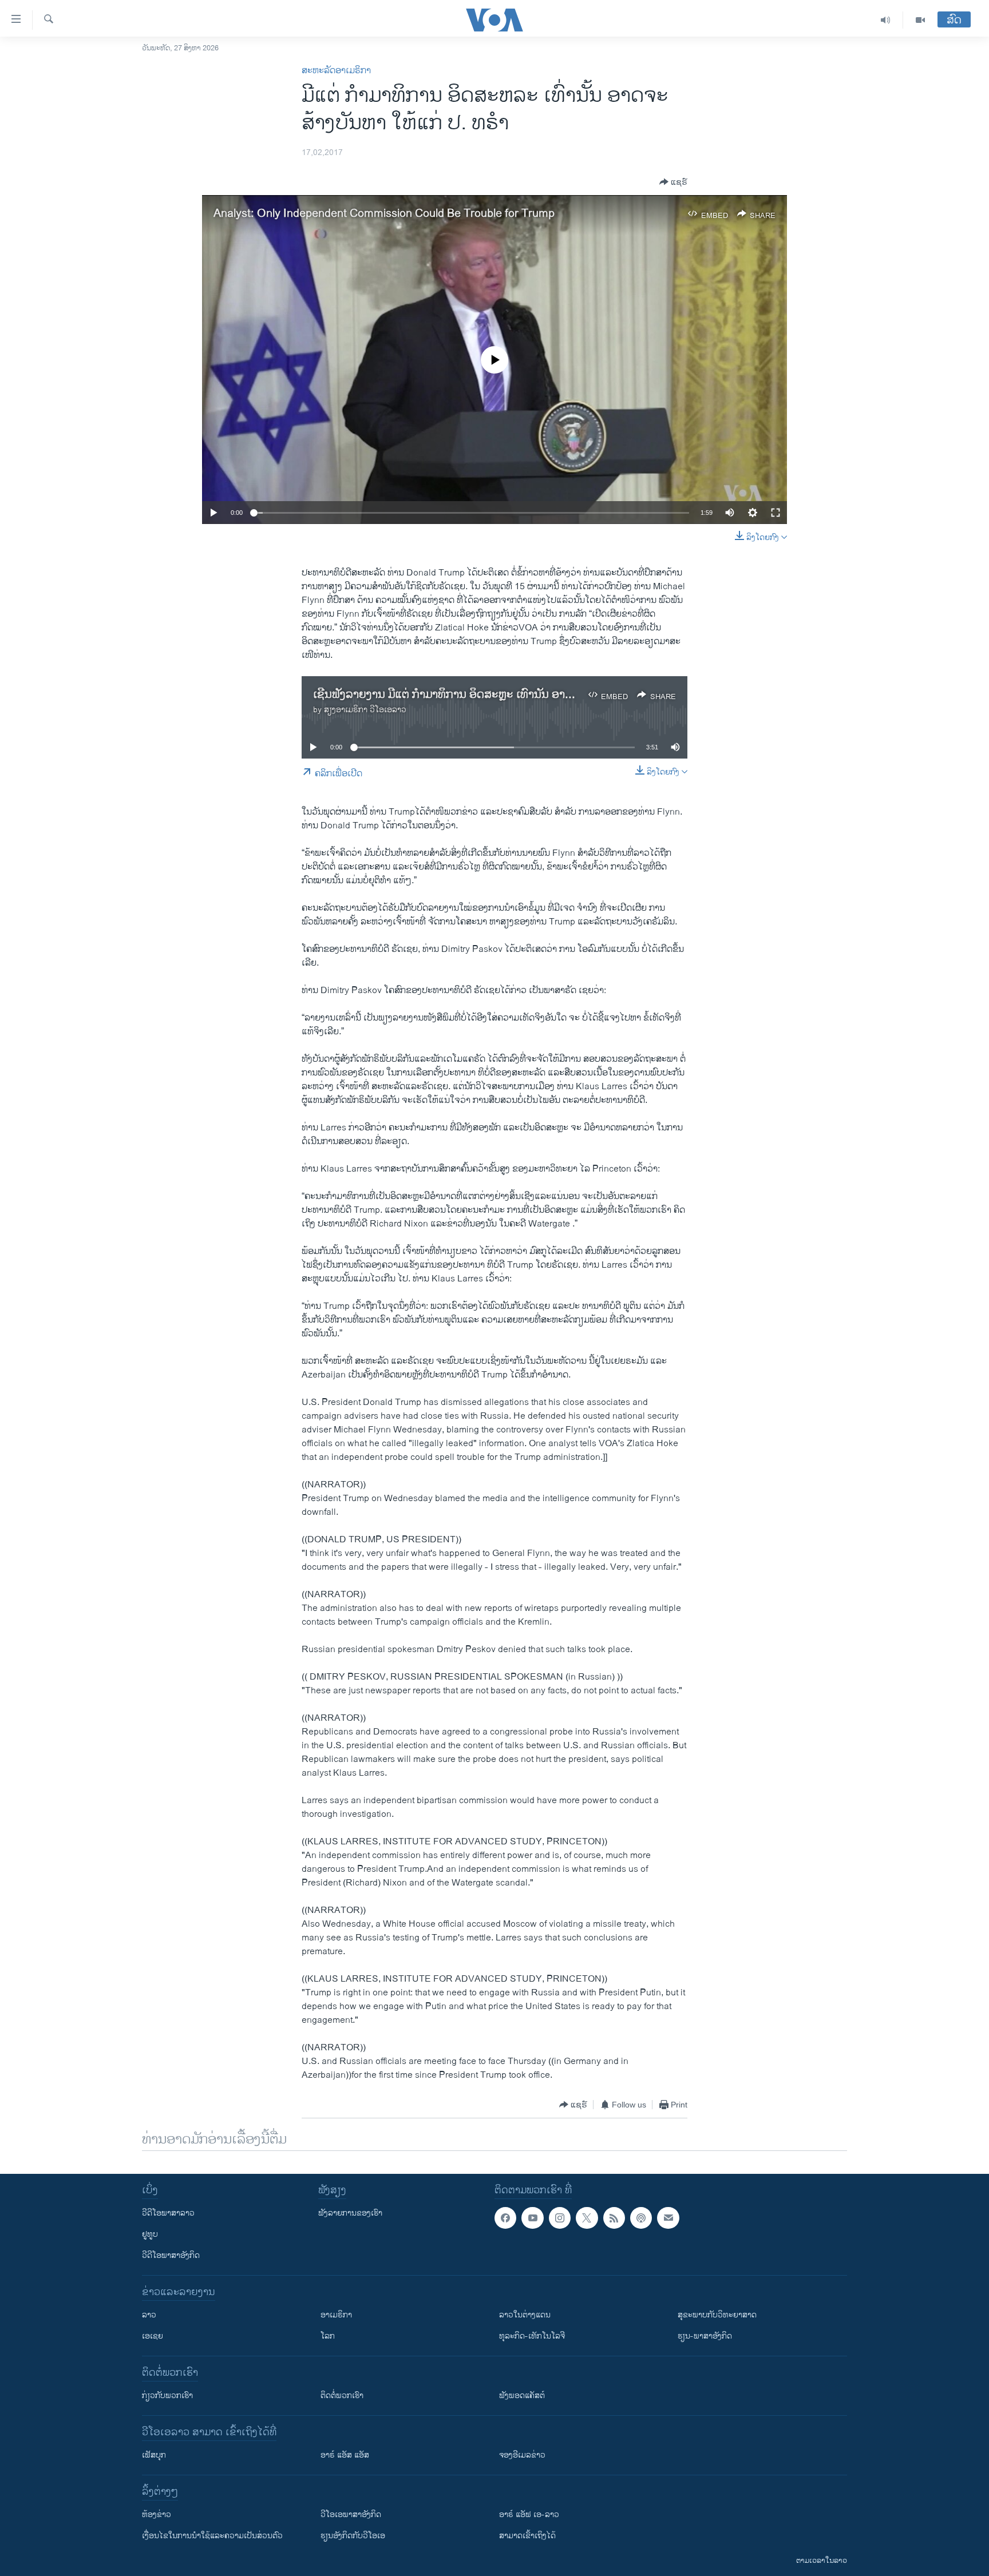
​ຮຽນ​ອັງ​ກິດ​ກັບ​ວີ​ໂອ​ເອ (353, 2536)
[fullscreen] (776, 513)
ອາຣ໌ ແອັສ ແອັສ (345, 2455)
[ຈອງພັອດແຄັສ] (668, 2218)
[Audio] (886, 20)
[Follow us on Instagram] (560, 2218)
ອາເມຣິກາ (336, 2315)
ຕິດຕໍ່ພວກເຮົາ (342, 2396)
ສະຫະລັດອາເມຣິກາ (336, 71)
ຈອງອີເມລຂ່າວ (522, 2455)
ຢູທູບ (150, 2234)
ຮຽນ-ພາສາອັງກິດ (705, 2336)
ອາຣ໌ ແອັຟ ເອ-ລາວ (529, 2515)
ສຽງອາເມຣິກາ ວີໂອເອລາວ (365, 710)
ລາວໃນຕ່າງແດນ (525, 2315)
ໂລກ (328, 2336)
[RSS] (614, 2218)
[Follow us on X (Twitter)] (587, 2218)
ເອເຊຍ (153, 2336)
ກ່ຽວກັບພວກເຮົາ (167, 2396)
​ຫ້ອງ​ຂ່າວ (157, 2515)
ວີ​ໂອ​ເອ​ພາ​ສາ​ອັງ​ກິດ (351, 2515)
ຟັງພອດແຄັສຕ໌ (522, 2396)
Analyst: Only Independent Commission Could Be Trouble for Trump (384, 214)
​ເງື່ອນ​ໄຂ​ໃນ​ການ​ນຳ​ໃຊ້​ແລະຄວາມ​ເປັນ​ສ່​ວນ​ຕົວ (212, 2536)
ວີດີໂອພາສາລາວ (168, 2213)
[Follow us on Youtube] (532, 2218)
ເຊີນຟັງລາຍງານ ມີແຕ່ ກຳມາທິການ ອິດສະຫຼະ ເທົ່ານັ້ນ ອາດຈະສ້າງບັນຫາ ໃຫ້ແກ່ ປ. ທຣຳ (507, 695)
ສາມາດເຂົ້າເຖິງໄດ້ (527, 2536)
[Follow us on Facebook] (505, 2218)
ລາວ (149, 2315)
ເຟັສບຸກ (154, 2455)
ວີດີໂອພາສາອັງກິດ (171, 2255)
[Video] (920, 20)
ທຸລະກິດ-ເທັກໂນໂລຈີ (532, 2336)
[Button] (673, 182)
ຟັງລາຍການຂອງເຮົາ (350, 2213)
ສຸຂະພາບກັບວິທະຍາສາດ (717, 2315)
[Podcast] (641, 2218)
